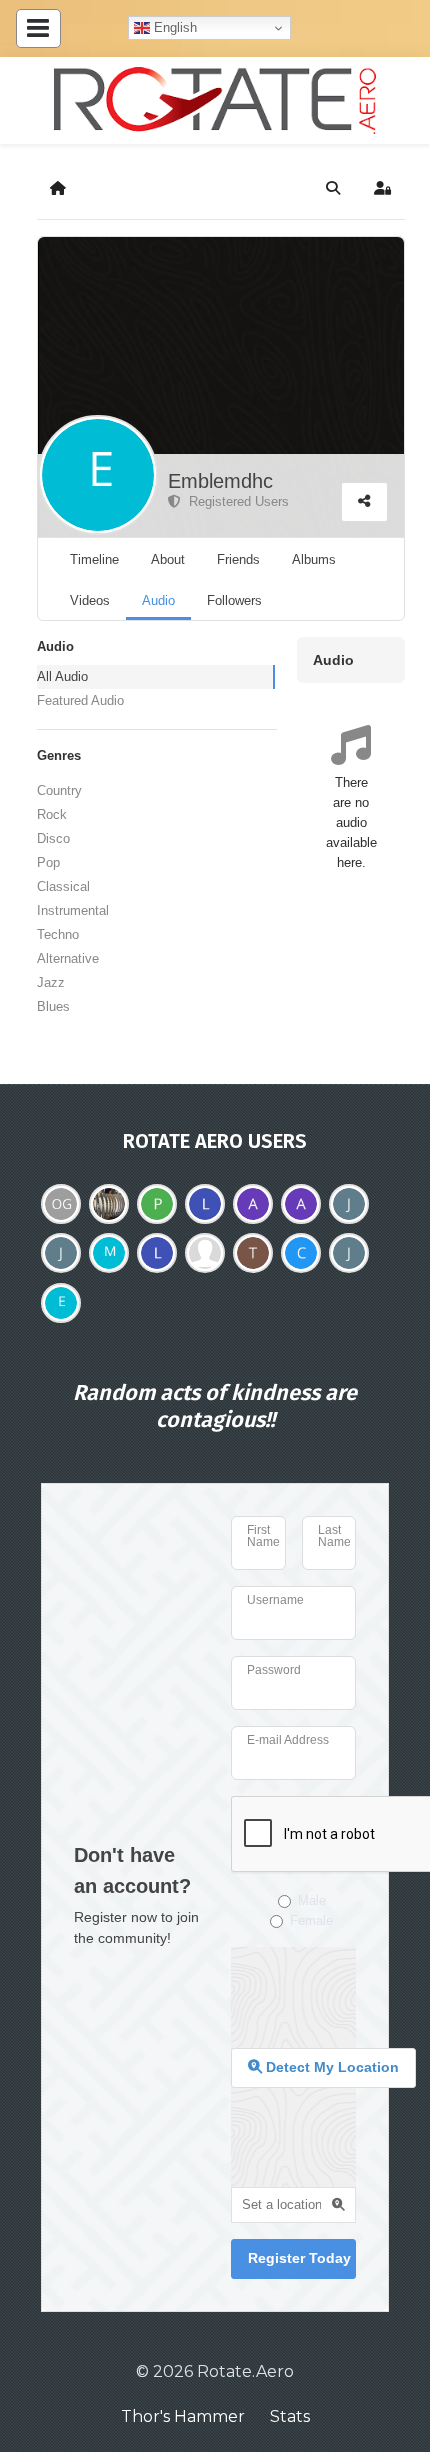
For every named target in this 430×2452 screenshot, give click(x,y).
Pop (48, 862)
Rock (52, 814)
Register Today (299, 2258)
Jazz (51, 982)
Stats (290, 2416)
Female (311, 1920)
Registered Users (235, 501)
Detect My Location (330, 2067)
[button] (333, 188)
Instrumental (73, 910)
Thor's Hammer (183, 2416)
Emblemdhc (220, 481)
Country (59, 790)
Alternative (68, 958)
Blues (53, 1006)
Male (312, 1900)
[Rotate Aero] (215, 100)
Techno (58, 934)
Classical (63, 886)
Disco (53, 838)
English (173, 27)
